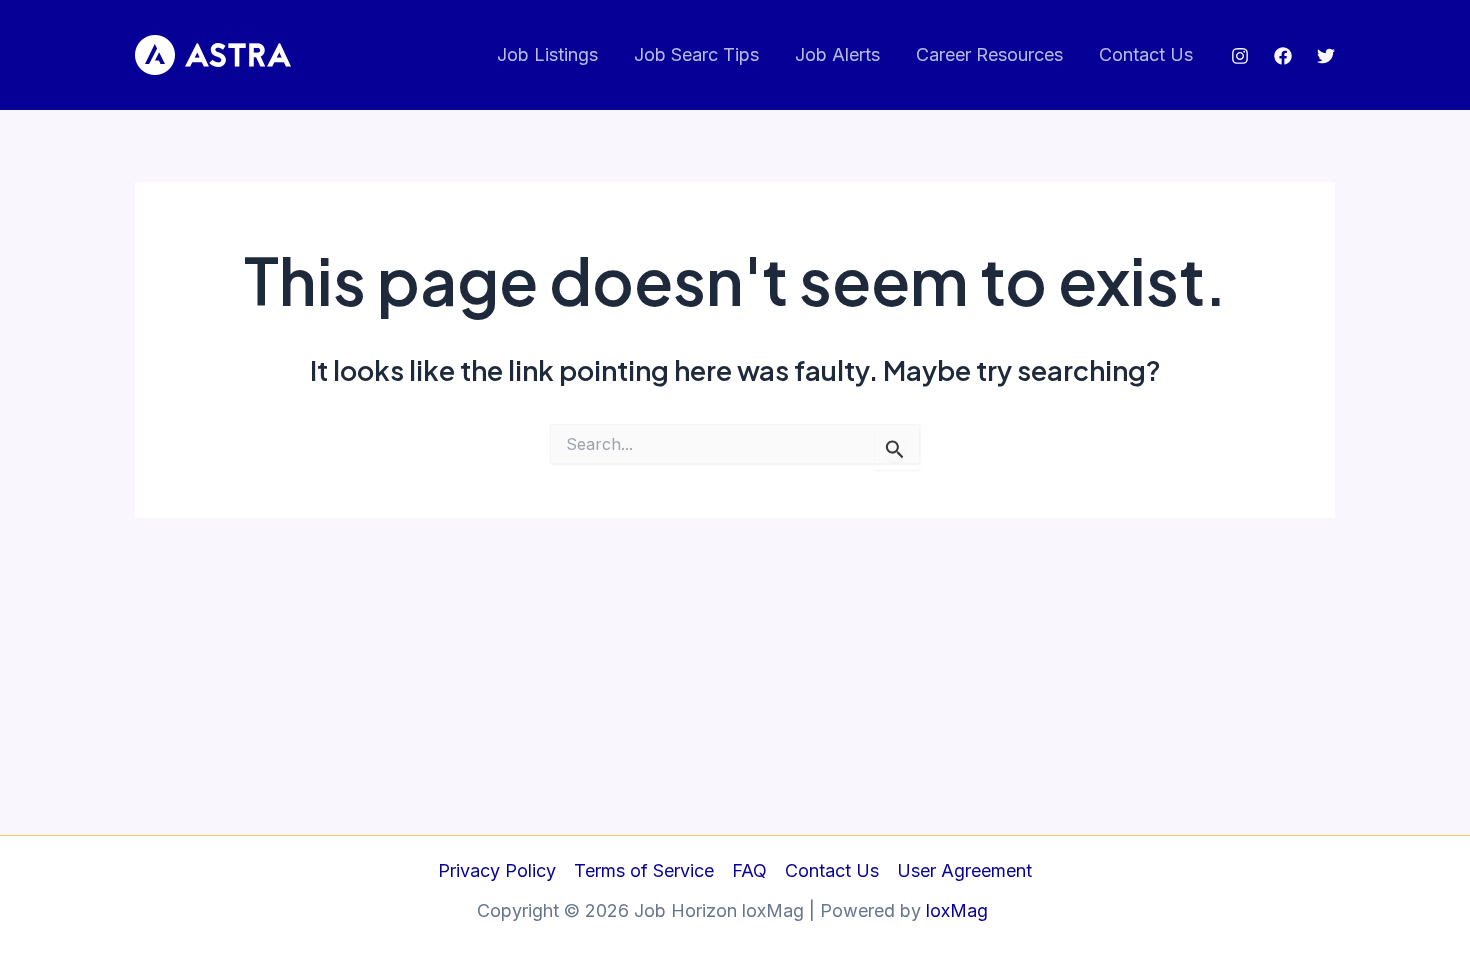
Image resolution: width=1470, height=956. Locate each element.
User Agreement (964, 870)
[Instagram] (1240, 56)
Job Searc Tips (696, 54)
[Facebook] (1283, 56)
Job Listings (547, 54)
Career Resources (989, 54)
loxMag (959, 910)
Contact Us (1146, 54)
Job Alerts (837, 54)
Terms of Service (644, 870)
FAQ (749, 870)
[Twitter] (1326, 56)
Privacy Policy (497, 870)
